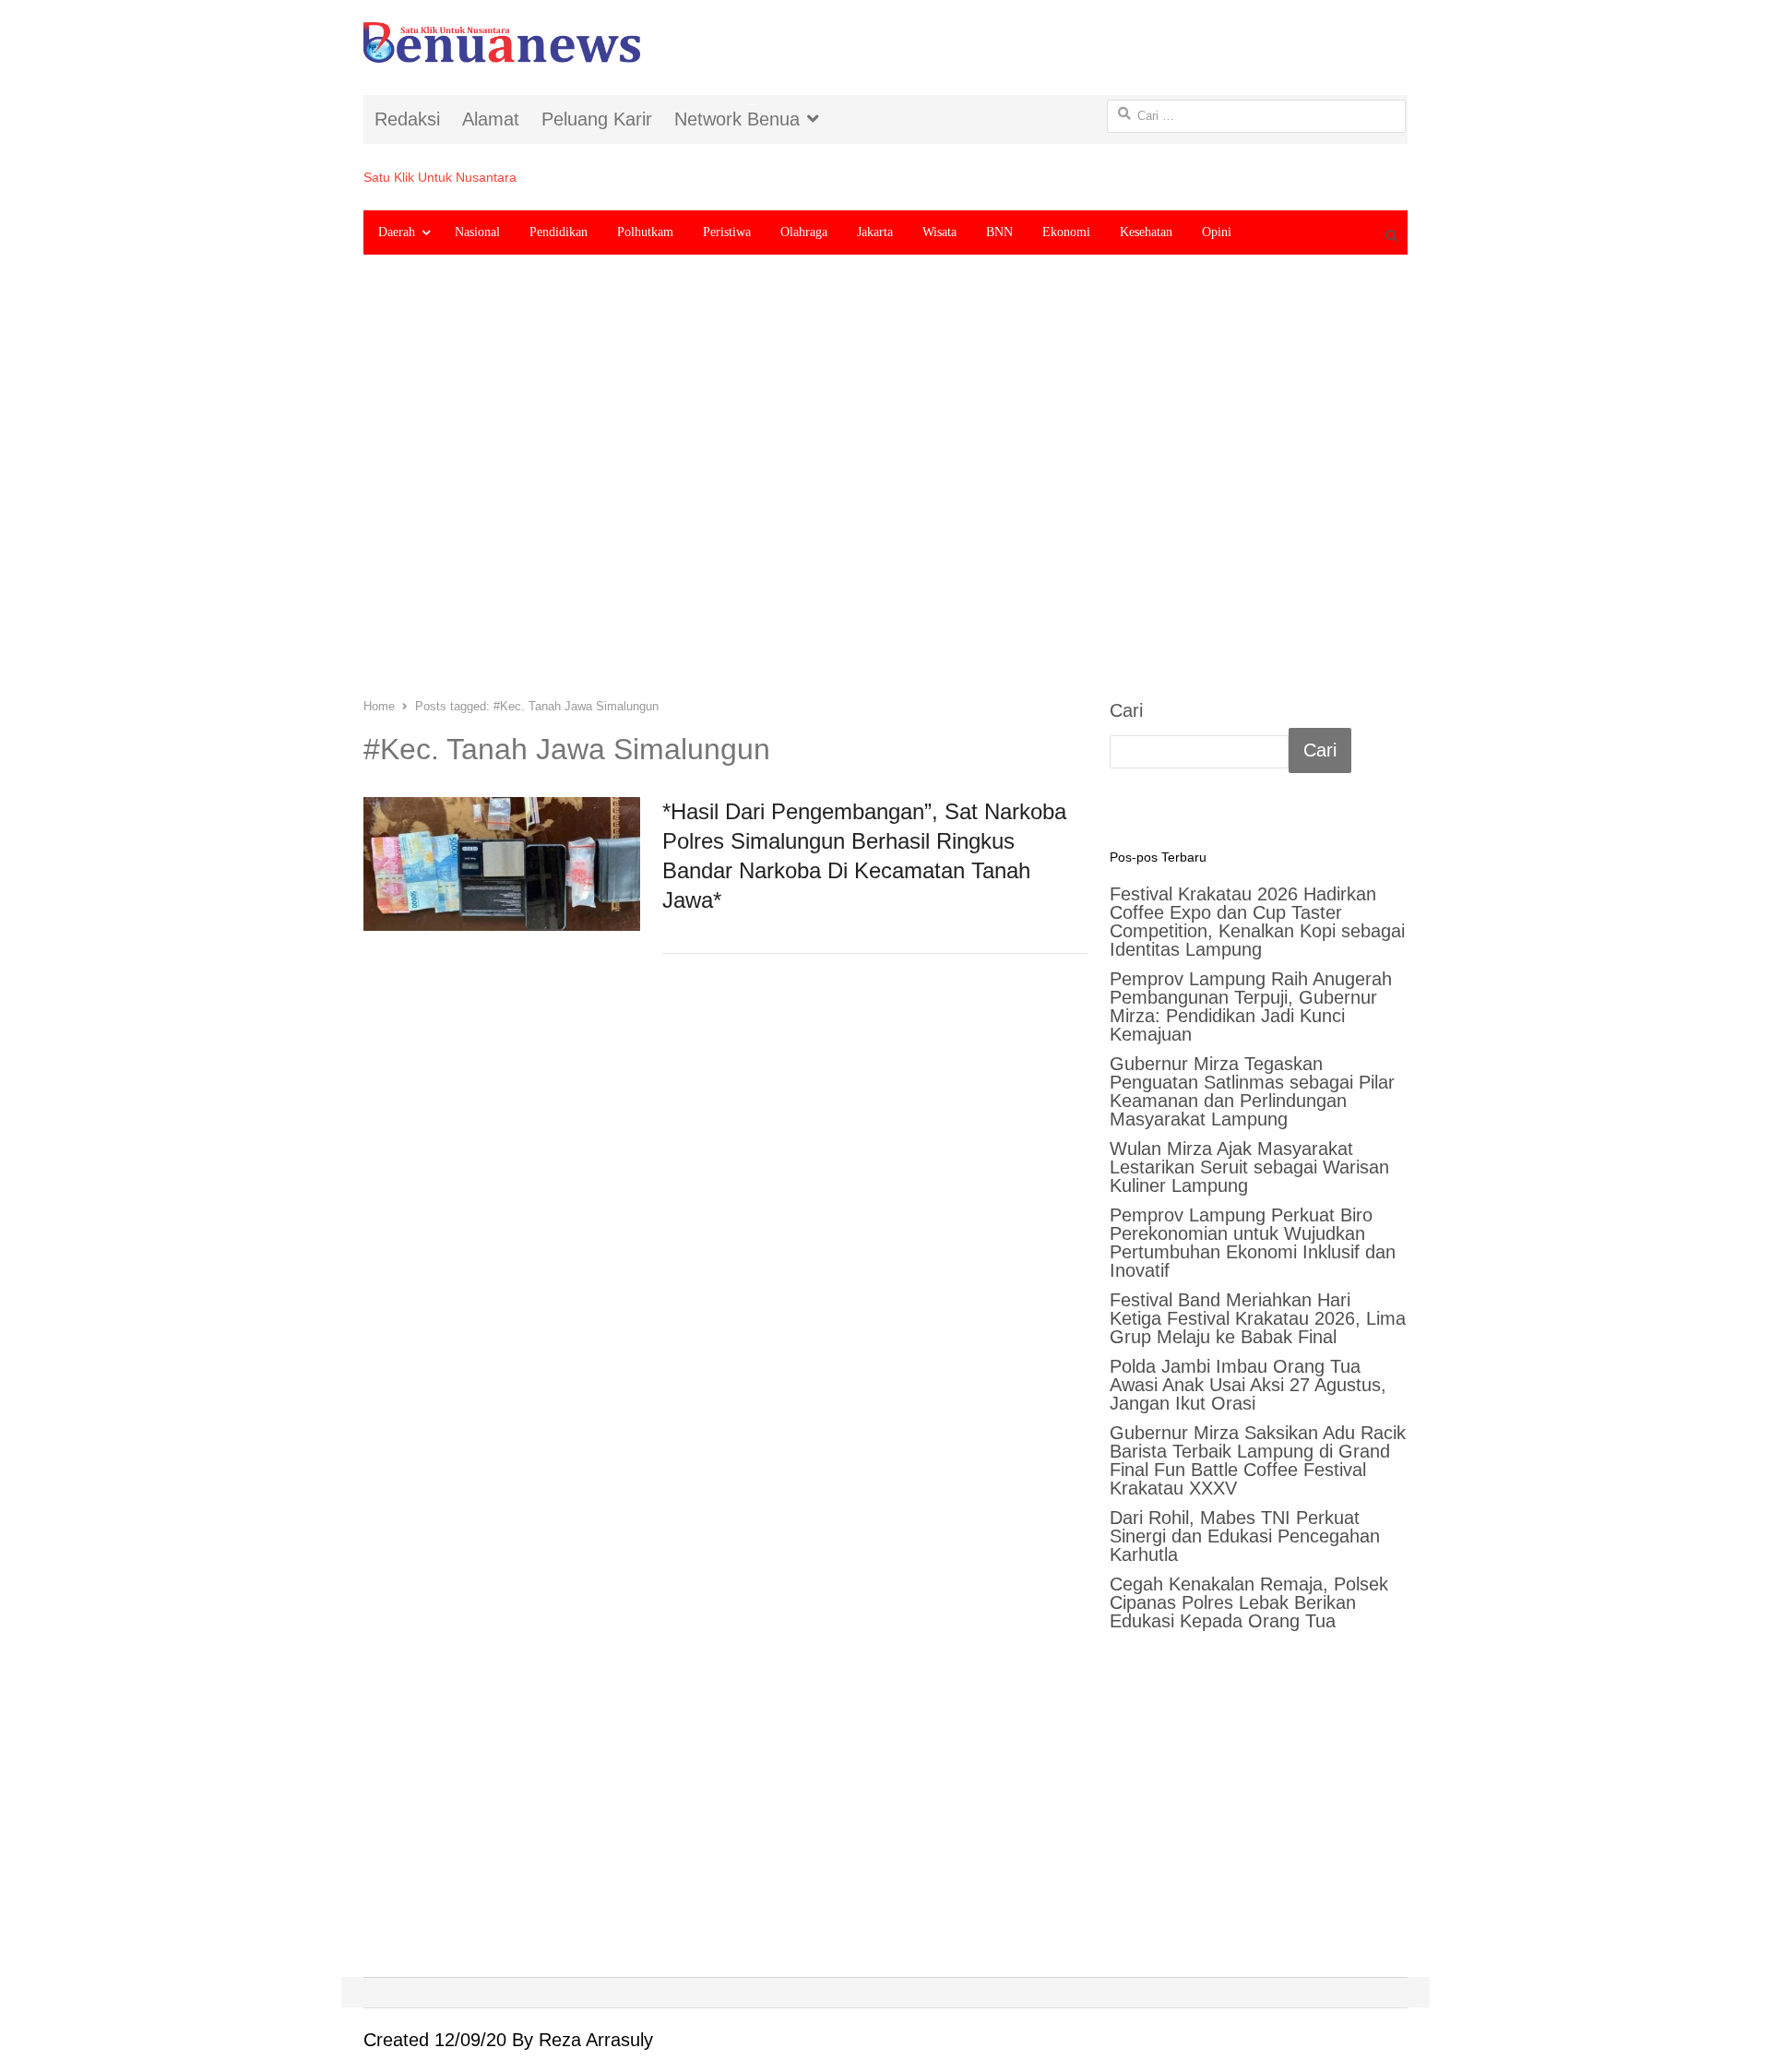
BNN (999, 232)
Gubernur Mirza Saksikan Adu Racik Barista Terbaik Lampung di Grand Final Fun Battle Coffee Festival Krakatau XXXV (1258, 1460)
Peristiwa (727, 232)
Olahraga (804, 232)
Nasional (477, 232)
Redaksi (407, 119)
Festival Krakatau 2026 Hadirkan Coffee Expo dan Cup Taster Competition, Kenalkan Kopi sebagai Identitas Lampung (1257, 922)
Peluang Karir (597, 119)
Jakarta (875, 232)
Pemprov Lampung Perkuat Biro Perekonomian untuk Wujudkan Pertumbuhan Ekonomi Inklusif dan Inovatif (1253, 1243)
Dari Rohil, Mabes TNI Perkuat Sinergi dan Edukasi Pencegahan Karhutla (1245, 1536)
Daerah (397, 232)
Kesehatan (1146, 232)
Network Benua (737, 119)
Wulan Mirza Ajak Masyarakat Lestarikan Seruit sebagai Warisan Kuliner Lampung (1249, 1167)
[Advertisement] (885, 490)
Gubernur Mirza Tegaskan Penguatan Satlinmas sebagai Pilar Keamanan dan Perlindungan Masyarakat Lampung (1252, 1091)
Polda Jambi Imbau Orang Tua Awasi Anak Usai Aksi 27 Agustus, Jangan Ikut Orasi (1248, 1385)
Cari (1126, 710)
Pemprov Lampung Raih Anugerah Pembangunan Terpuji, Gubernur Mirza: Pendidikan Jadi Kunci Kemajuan (1251, 1006)
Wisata (939, 232)
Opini (1217, 232)
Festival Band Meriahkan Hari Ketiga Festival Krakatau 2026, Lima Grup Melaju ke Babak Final (1258, 1318)
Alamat (491, 119)
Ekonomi (1066, 232)
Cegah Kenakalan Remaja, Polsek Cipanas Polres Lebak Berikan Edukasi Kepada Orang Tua (1249, 1602)
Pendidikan (559, 232)
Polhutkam (645, 232)
